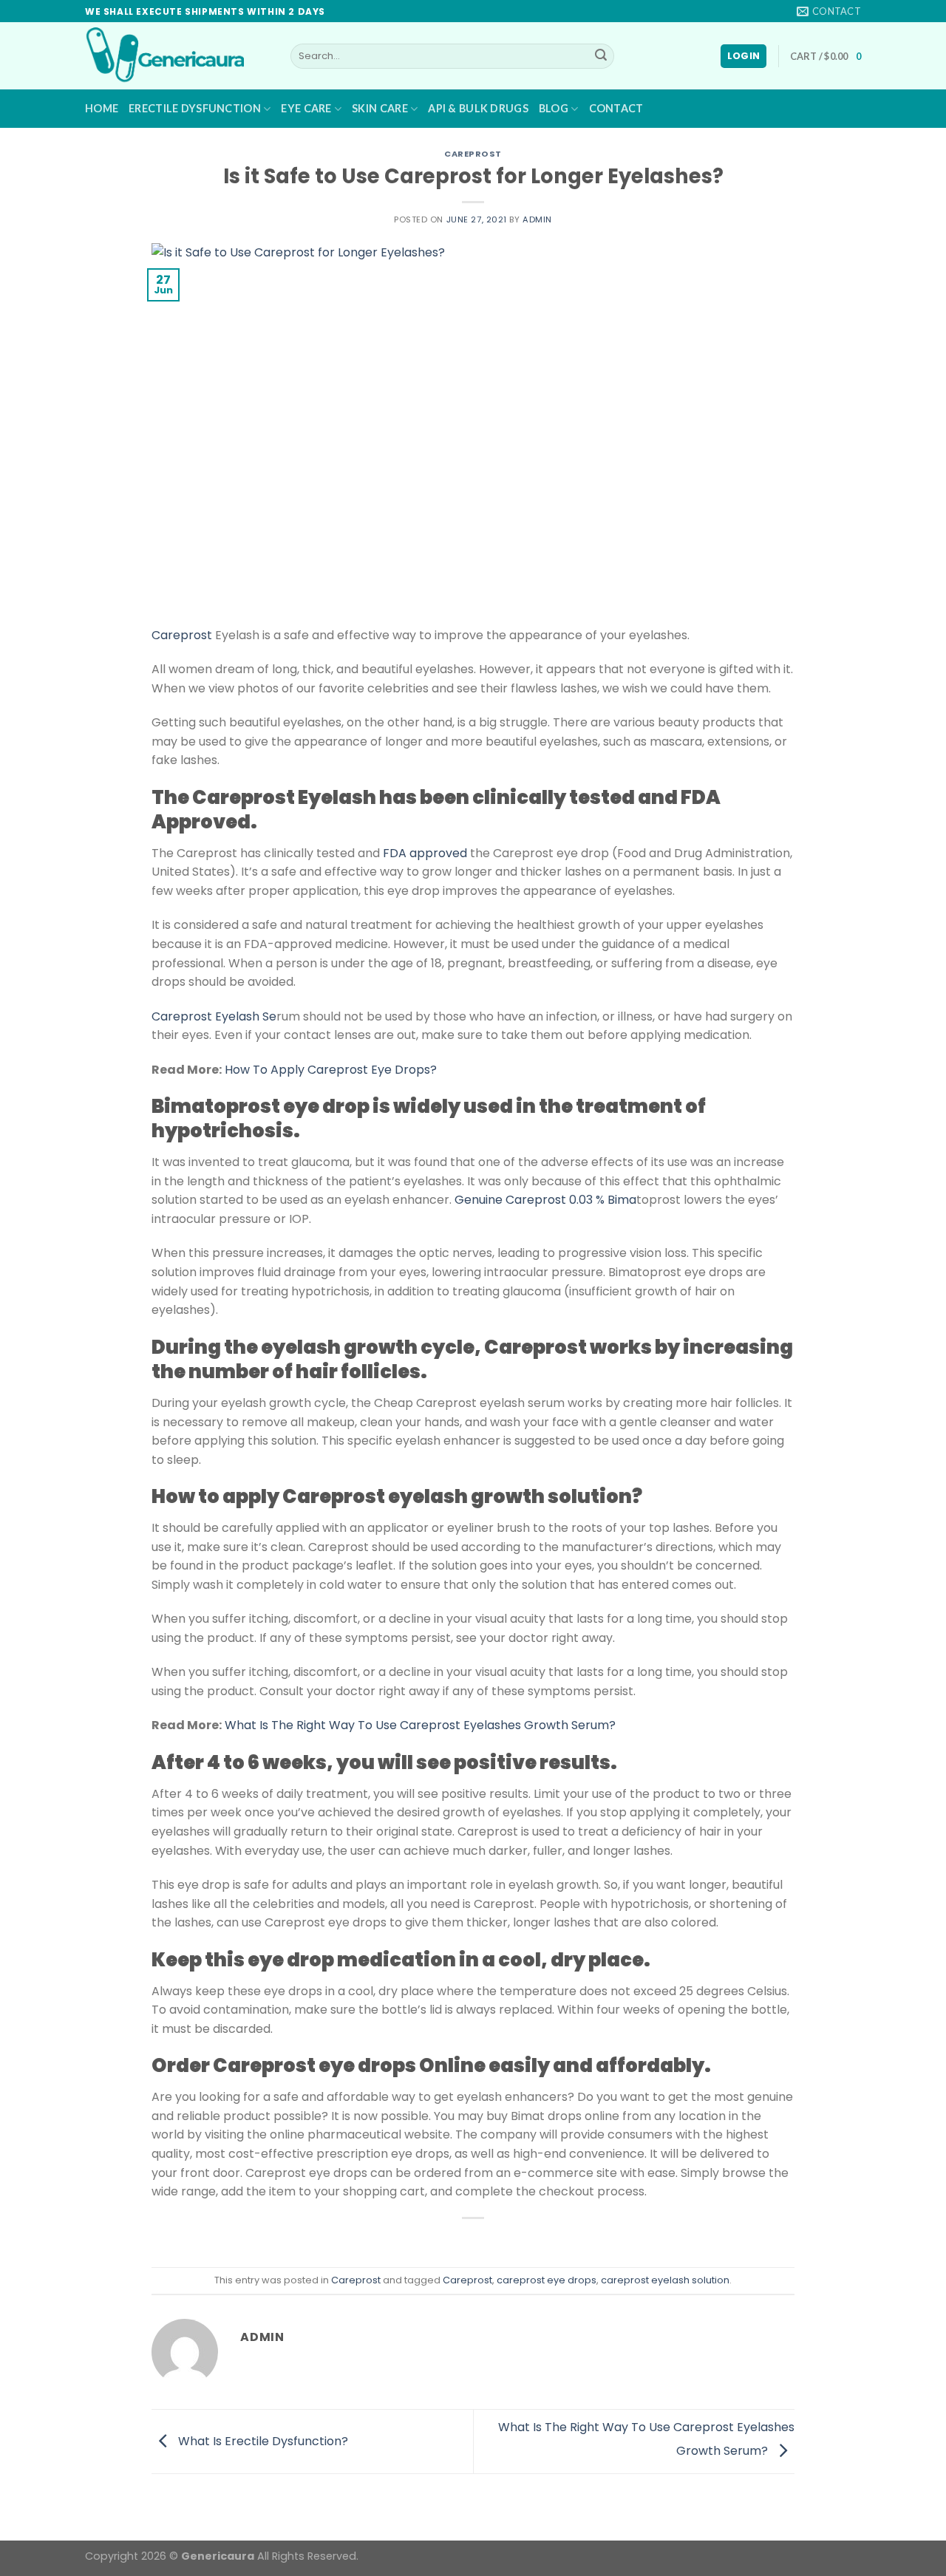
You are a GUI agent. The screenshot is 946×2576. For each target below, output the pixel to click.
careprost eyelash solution (665, 2280)
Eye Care (306, 108)
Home (102, 108)
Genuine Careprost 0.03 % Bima (545, 1200)
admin (537, 219)
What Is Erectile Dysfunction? (262, 2440)
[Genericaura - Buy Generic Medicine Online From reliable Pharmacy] (177, 56)
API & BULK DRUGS (478, 108)
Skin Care (380, 108)
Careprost (473, 154)
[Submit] (601, 56)
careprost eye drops (547, 2280)
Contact (616, 108)
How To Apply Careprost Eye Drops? (331, 1070)
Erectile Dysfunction (195, 108)
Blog (554, 108)
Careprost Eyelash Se (214, 1016)
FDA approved (425, 853)
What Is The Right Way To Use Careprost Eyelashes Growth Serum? (420, 1725)
